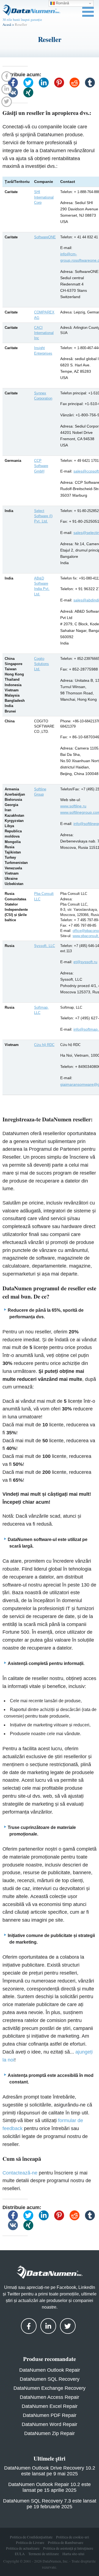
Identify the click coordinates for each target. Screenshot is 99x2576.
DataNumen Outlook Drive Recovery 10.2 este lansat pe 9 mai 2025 (50, 2471)
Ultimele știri (50, 2458)
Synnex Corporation (43, 396)
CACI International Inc (44, 333)
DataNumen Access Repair (50, 2397)
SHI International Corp (44, 197)
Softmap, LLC (41, 1010)
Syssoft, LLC (45, 946)
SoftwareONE (45, 237)
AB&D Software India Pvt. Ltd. (42, 586)
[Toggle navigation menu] (88, 12)
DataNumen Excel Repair (50, 2406)
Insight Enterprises (43, 350)
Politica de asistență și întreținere (68, 2548)
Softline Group (40, 792)
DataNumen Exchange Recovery (50, 2388)
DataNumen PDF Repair (50, 2415)
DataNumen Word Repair (50, 2424)
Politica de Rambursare (66, 2543)
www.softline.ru (73, 806)
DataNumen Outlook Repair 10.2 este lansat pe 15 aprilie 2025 (50, 2487)
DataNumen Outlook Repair (50, 2370)
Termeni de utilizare (44, 2554)
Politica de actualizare (23, 2548)
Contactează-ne (20, 2173)
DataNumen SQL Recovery (50, 2379)
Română (62, 3)
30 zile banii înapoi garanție (22, 19)
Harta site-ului (73, 2554)
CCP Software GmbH (41, 466)
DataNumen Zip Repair (50, 2433)
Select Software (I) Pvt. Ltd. (43, 516)
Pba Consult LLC (44, 896)
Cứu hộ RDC (44, 1045)
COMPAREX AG (44, 315)
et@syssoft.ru (85, 962)
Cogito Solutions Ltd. (42, 664)
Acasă (7, 24)
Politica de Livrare (30, 2543)
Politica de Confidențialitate (31, 2537)
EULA (20, 2554)
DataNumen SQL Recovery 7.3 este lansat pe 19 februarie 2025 (50, 2504)
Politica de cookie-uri (73, 2537)
